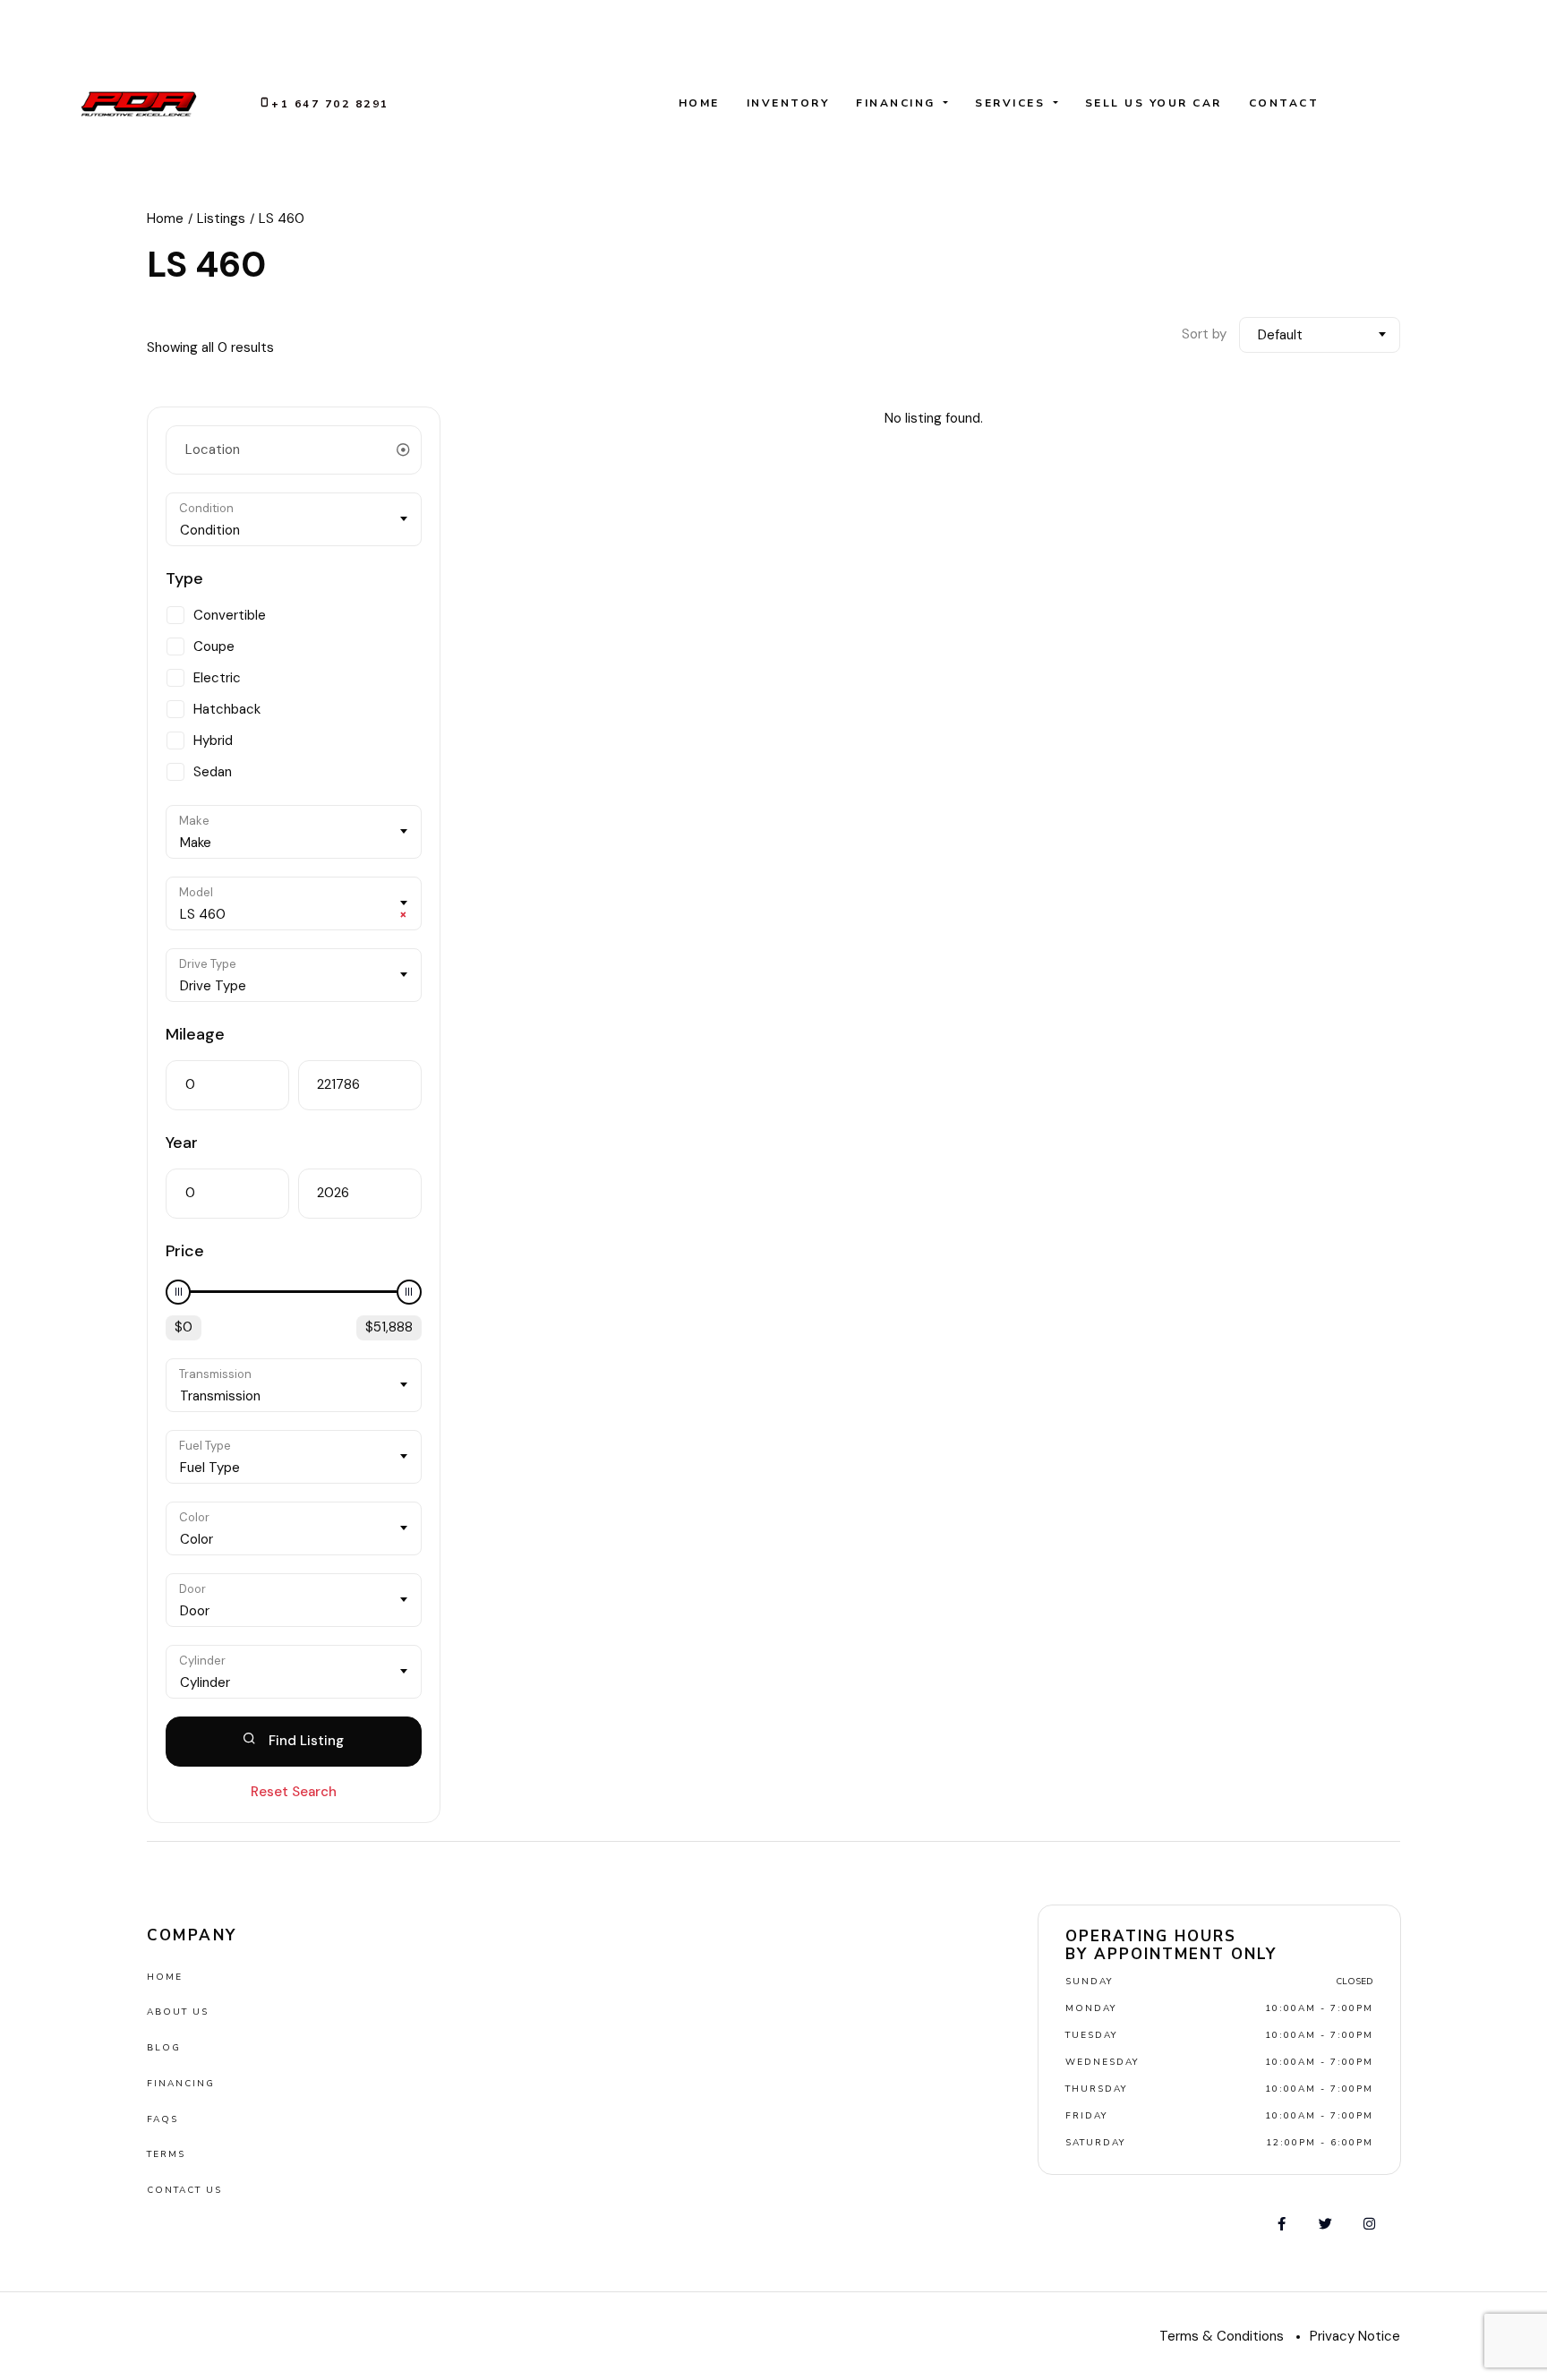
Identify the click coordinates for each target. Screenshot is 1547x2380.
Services (1013, 103)
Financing (898, 103)
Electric (217, 678)
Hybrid (213, 741)
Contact (1284, 103)
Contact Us (184, 2190)
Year (182, 1143)
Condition (206, 508)
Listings (221, 218)
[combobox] (1320, 335)
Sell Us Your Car (1154, 103)
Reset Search (294, 1792)
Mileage (195, 1034)
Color (194, 1517)
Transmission (215, 1374)
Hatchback (227, 709)
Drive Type (208, 964)
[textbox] (294, 530)
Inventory (788, 103)
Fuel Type (205, 1446)
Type (184, 578)
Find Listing (304, 1741)
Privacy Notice (1355, 2336)
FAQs (162, 2119)
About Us (178, 2012)
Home (699, 103)
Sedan (213, 772)
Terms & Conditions (1222, 2336)
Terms (166, 2154)
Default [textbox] (1280, 335)
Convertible (230, 615)
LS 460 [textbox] (294, 914)
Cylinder (202, 1661)
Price (185, 1251)
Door (192, 1589)
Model (196, 892)
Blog (164, 2048)
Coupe (214, 646)
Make (194, 821)
